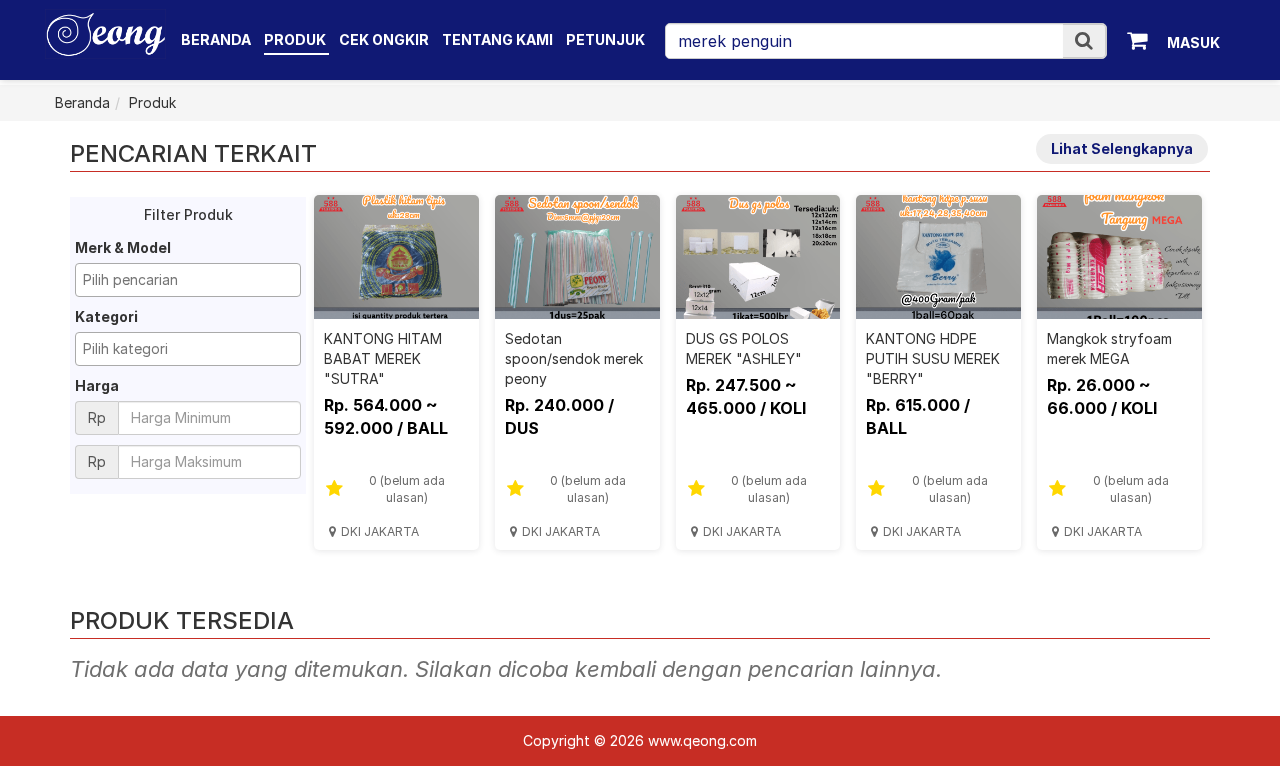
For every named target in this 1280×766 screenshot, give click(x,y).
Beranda (216, 39)
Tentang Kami (497, 39)
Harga (97, 385)
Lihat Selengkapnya (1122, 148)
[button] (1084, 40)
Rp (97, 417)
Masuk (1193, 42)
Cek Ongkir (384, 39)
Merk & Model (123, 247)
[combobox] (188, 280)
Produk (296, 39)
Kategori (106, 316)
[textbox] (193, 280)
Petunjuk (605, 39)
